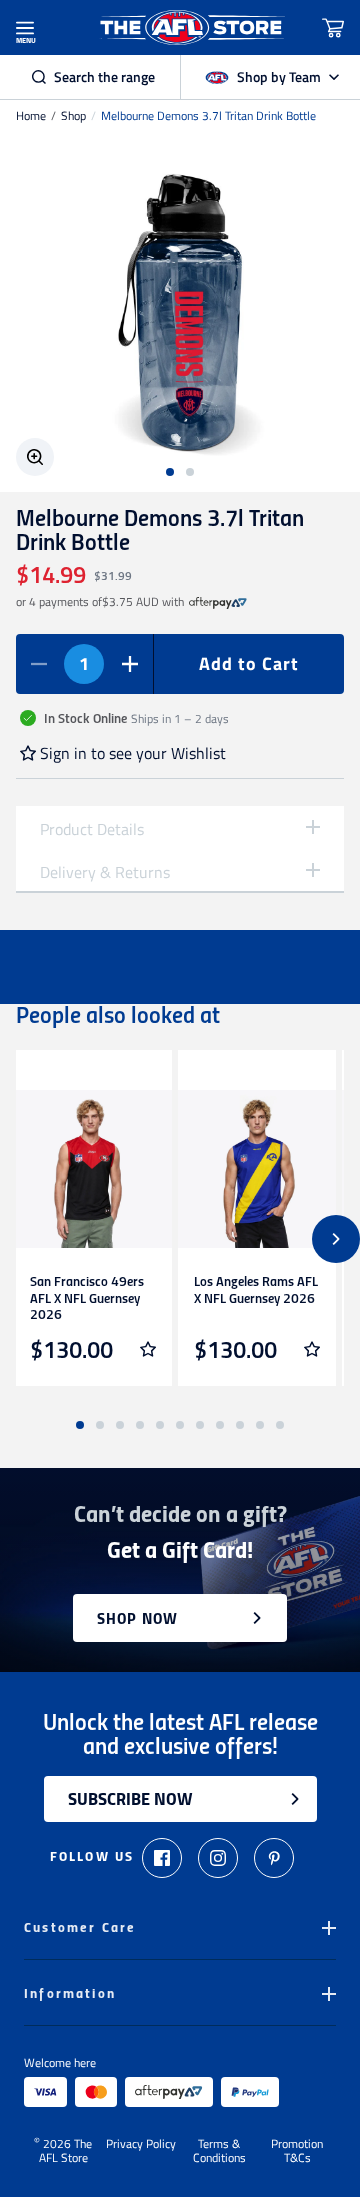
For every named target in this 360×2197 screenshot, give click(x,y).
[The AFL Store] (192, 27)
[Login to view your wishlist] (148, 1349)
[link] (218, 602)
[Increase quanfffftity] (130, 664)
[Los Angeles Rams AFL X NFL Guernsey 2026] (257, 1169)
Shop (73, 116)
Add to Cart (249, 663)
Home (31, 116)
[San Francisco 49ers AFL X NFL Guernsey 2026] (93, 1169)
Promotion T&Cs (297, 2151)
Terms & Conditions (219, 2151)
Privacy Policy (141, 2145)
